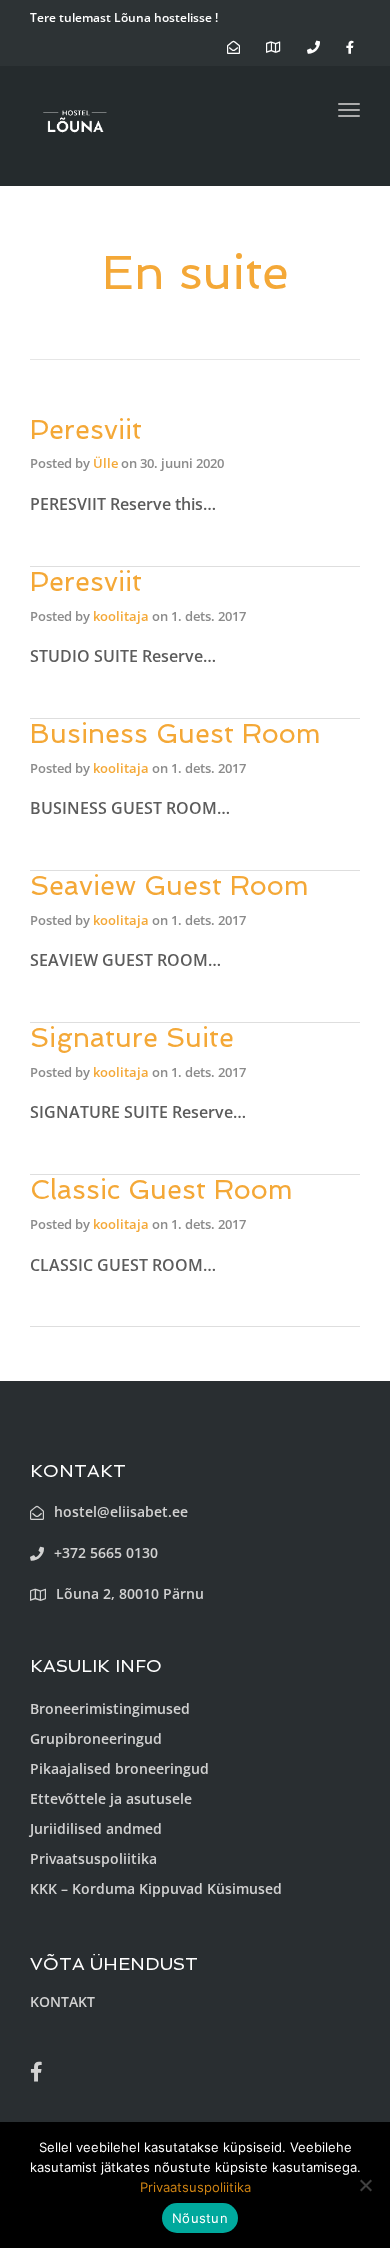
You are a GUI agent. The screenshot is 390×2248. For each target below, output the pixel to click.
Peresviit (86, 429)
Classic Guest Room (161, 1189)
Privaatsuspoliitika (93, 1858)
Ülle (105, 463)
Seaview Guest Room (169, 885)
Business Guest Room (175, 733)
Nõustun (200, 2218)
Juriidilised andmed (96, 1828)
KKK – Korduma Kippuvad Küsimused (156, 1888)
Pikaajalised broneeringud (119, 1768)
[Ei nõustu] (365, 2185)
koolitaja (121, 616)
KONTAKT (62, 2001)
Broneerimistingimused (110, 1708)
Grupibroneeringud (96, 1738)
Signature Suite (132, 1037)
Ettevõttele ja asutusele (111, 1798)
